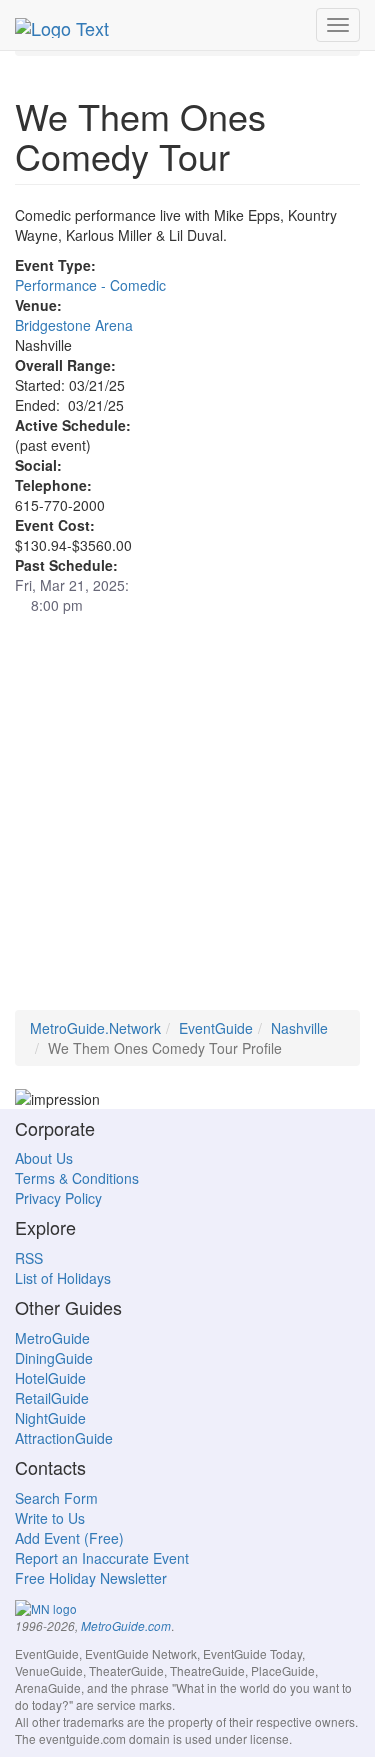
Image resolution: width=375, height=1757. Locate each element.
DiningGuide (54, 1358)
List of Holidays (63, 1278)
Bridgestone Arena (74, 325)
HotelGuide (50, 1378)
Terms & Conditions (77, 1178)
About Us (44, 1158)
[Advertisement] (187, 822)
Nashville (299, 1028)
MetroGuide (52, 1338)
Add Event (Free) (69, 1538)
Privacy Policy (58, 1198)
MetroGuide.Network (95, 1028)
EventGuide (216, 1028)
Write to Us (50, 1518)
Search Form (56, 1498)
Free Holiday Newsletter (91, 1578)
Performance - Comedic (90, 285)
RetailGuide (52, 1398)
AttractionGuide (64, 1438)
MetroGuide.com (126, 1626)
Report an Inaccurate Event (102, 1558)
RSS (29, 1258)
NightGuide (50, 1418)
